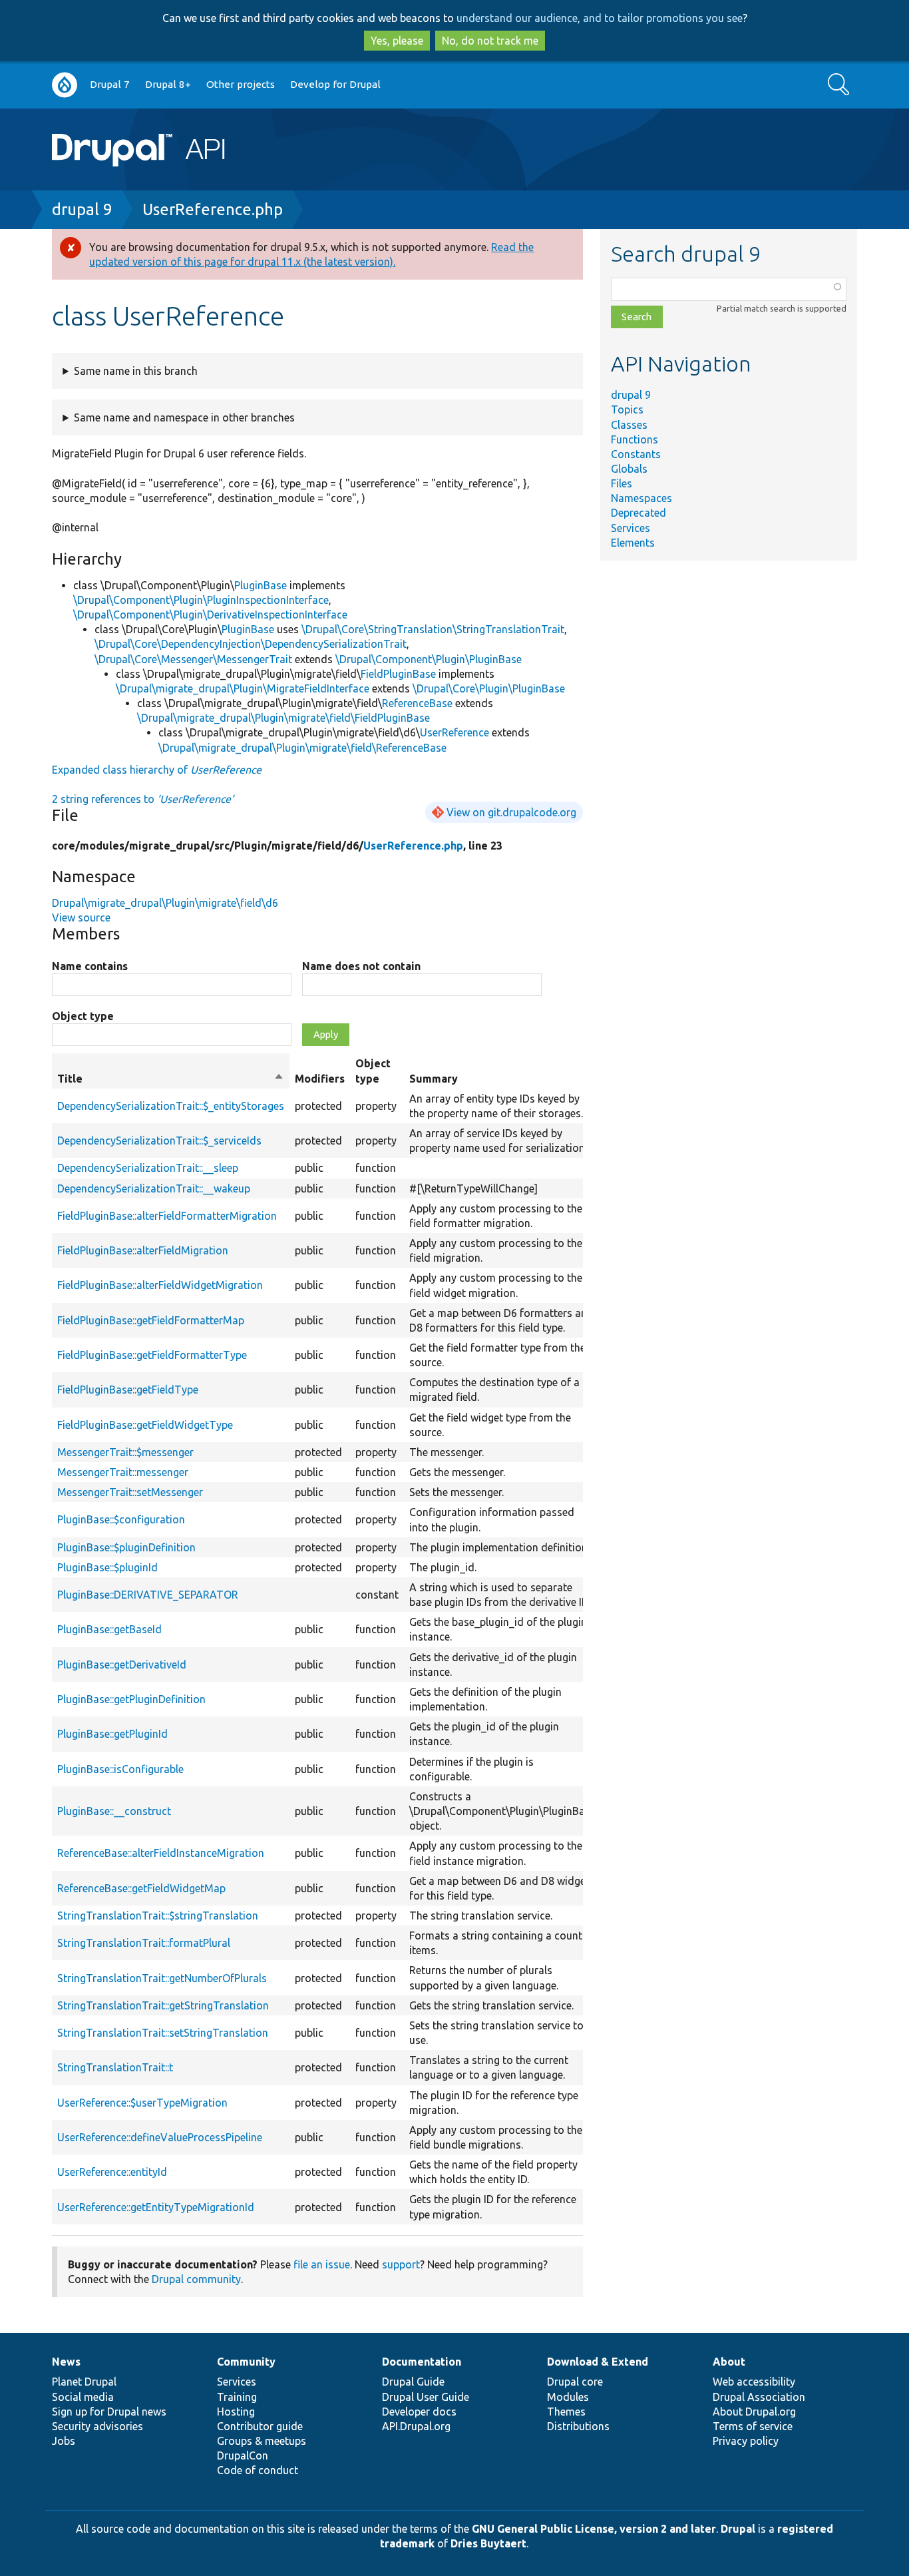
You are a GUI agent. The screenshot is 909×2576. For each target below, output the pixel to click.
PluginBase (261, 585)
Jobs (64, 2441)
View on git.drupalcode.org (511, 812)
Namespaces (641, 498)
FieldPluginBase (398, 674)
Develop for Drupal (335, 84)
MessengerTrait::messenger (123, 1472)
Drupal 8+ (168, 84)
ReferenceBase (417, 703)
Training (237, 2397)
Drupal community (196, 2279)
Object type (83, 1016)
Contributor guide (260, 2426)
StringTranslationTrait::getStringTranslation (163, 2005)
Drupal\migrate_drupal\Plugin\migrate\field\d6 (165, 903)
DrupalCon (243, 2455)
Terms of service (753, 2426)
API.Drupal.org (416, 2426)
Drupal (738, 2529)
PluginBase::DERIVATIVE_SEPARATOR (148, 1595)
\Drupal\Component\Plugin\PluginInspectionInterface (201, 600)
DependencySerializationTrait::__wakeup (154, 1188)
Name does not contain (361, 966)
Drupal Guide (413, 2382)
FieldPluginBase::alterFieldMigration (143, 1250)
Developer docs (419, 2412)
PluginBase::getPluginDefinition (131, 1699)
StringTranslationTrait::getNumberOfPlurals (162, 1978)
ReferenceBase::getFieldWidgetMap (141, 1888)
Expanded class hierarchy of (157, 770)
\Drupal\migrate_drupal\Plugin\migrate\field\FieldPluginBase (283, 718)
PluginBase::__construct (114, 1811)
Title (171, 1079)
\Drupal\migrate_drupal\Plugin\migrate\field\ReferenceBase (302, 748)
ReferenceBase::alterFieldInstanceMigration (161, 1853)
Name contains (90, 966)
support (401, 2264)
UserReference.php (213, 209)
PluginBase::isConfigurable (120, 1769)
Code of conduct (258, 2470)
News (66, 2362)
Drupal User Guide (426, 2397)
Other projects (241, 84)
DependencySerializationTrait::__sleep (148, 1168)
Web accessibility (754, 2382)
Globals (629, 469)
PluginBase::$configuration (121, 1519)
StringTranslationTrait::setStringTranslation (163, 2033)
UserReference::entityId (112, 2172)
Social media (83, 2397)
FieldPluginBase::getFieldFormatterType (152, 1355)
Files (622, 483)
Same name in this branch (136, 371)
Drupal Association (759, 2397)
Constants (636, 454)
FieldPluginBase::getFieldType (128, 1390)
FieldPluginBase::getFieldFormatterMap (151, 1320)
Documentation (422, 2362)
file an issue (322, 2264)
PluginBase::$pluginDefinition (126, 1547)
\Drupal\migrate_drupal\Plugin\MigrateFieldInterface (243, 688)
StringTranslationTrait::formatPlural (144, 1943)
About (729, 2362)
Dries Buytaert (488, 2543)
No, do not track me (490, 41)
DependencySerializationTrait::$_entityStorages (171, 1106)
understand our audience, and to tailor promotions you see (600, 18)
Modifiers (320, 1079)
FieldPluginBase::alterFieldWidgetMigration (160, 1285)
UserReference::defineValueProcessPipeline (160, 2137)
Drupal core (575, 2382)
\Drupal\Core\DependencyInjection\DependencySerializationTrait (251, 644)
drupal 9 (82, 209)
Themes (566, 2412)
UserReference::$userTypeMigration (142, 2103)
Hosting (236, 2412)
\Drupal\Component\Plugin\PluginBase (429, 659)
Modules (568, 2397)
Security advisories (97, 2426)
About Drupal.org (754, 2412)
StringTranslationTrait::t (115, 2067)
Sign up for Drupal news (109, 2412)
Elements (633, 543)
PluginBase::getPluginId (112, 1734)
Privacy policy (746, 2441)
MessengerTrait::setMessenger (130, 1492)
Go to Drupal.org (65, 85)
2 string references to (143, 799)
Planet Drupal (84, 2382)
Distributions (578, 2426)
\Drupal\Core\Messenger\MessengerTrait (193, 659)
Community (246, 2362)
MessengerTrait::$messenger (125, 1452)
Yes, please (397, 41)
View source (81, 917)
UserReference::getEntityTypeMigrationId (156, 2207)
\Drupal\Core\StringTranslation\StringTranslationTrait (433, 629)
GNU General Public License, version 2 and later (594, 2529)
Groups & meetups (262, 2441)
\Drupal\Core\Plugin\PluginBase (489, 688)
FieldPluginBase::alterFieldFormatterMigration (167, 1216)
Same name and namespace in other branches (184, 417)
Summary (434, 1079)
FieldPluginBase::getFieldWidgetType (145, 1425)
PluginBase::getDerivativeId (122, 1665)
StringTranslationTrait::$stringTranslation (158, 1916)
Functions (635, 439)
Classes (629, 425)
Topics (627, 409)
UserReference (454, 732)
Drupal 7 (110, 84)
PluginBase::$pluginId (107, 1567)
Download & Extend (598, 2362)
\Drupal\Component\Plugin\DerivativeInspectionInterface (210, 615)
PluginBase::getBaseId (109, 1629)
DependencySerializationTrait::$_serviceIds (159, 1141)
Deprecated (638, 513)
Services (631, 528)
